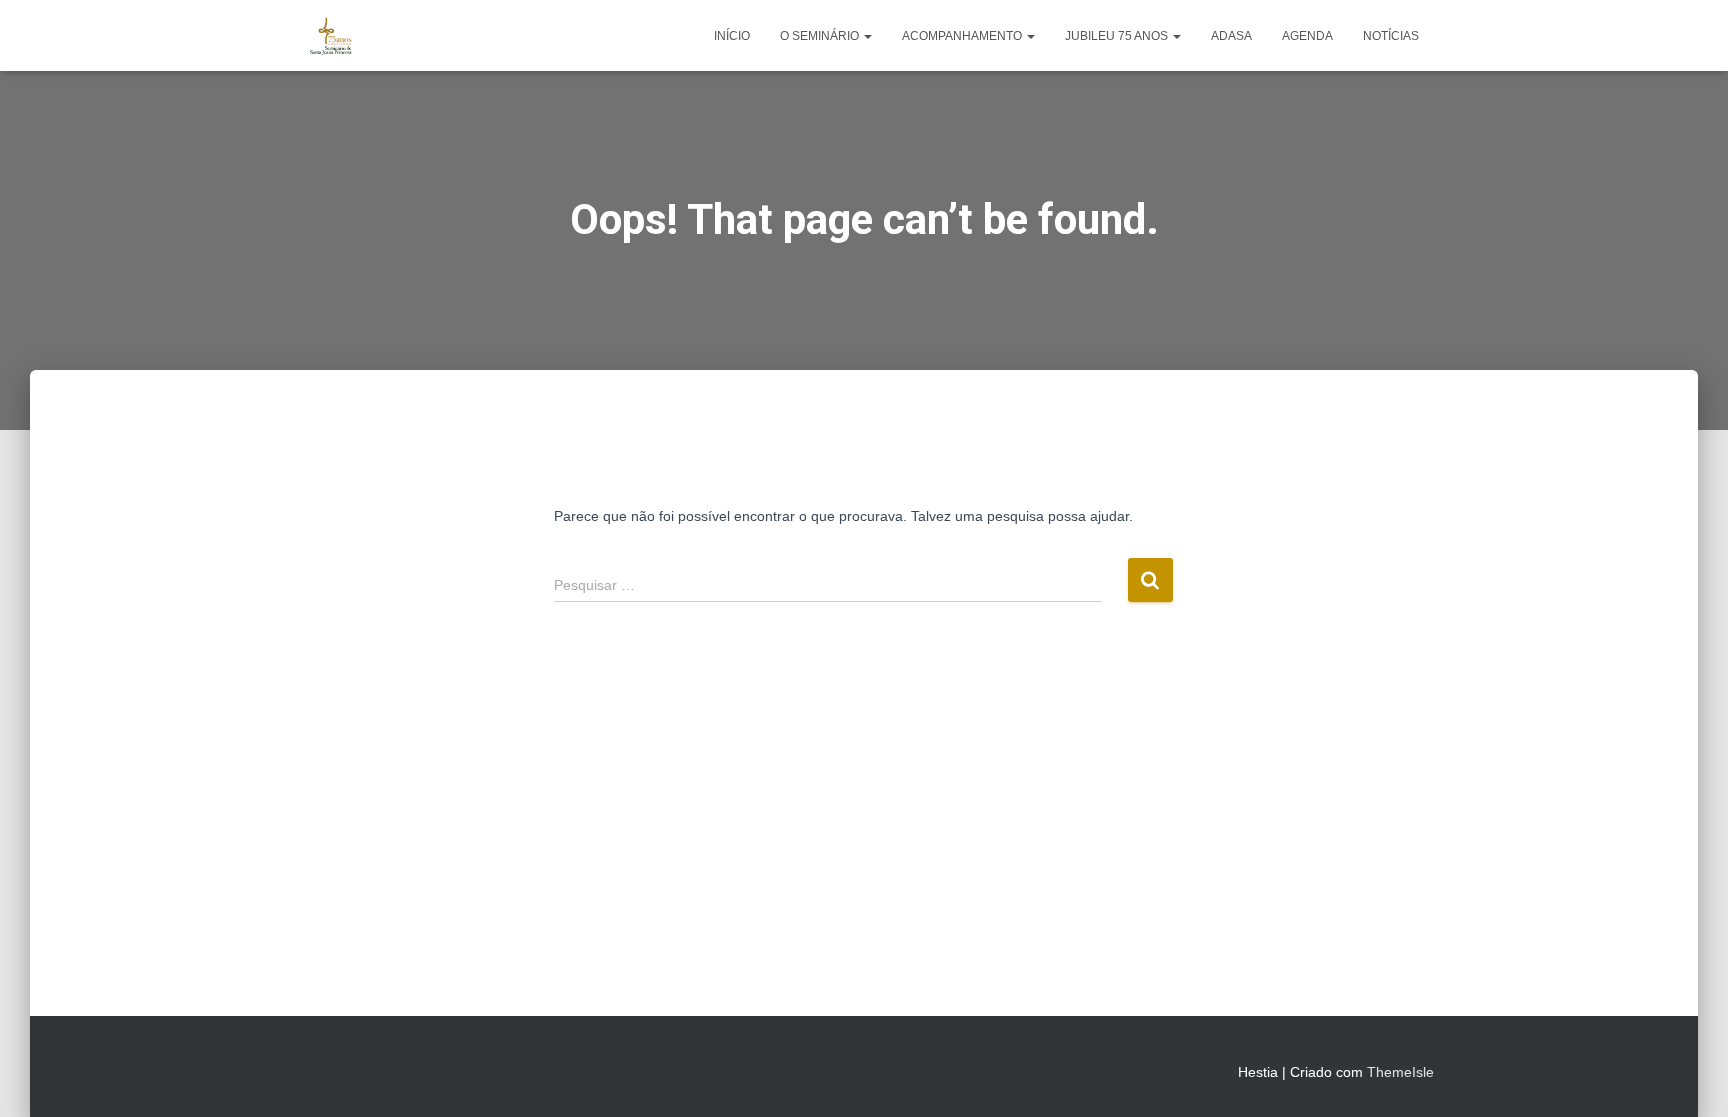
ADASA (1231, 36)
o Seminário (821, 36)
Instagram (346, 1069)
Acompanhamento (963, 36)
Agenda (1307, 36)
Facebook (310, 1069)
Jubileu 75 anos (1118, 36)
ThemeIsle (1400, 1072)
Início (732, 36)
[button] (867, 36)
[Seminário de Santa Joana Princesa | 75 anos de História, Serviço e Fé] (331, 36)
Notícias (1391, 36)
